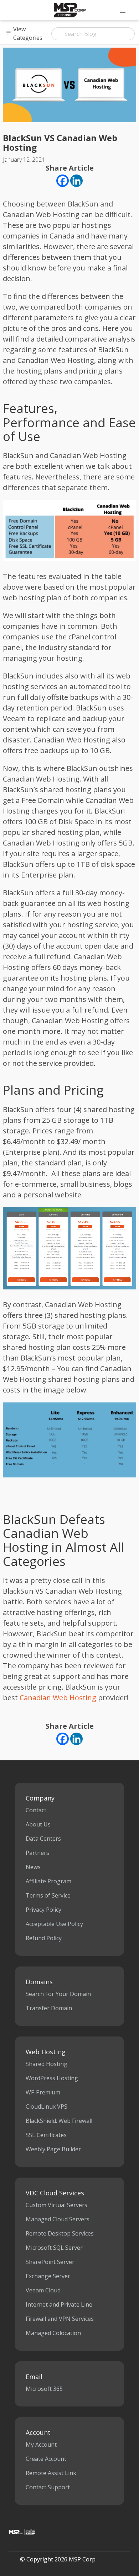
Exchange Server (48, 2276)
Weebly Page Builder (53, 2149)
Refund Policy (44, 1938)
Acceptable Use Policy (54, 1924)
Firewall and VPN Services (60, 2319)
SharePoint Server (50, 2262)
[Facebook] (63, 181)
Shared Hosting (47, 2064)
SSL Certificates (46, 2135)
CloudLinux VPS (47, 2107)
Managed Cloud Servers (58, 2219)
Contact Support (48, 2487)
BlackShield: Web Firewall (59, 2121)
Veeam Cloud (43, 2290)
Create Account (46, 2459)
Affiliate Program (48, 1881)
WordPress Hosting (52, 2078)
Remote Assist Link (51, 2473)
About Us (38, 1824)
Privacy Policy (43, 1910)
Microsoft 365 (44, 2389)
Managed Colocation (53, 2333)
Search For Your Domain (58, 1994)
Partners (37, 1853)
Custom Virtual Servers (56, 2205)
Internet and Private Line (59, 2304)
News (33, 1867)
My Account (41, 2444)
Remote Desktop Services (60, 2233)
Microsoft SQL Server (54, 2248)
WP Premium (43, 2092)
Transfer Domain (49, 2008)
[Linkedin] (76, 181)
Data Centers (43, 1839)
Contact (36, 1810)
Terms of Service (48, 1895)
